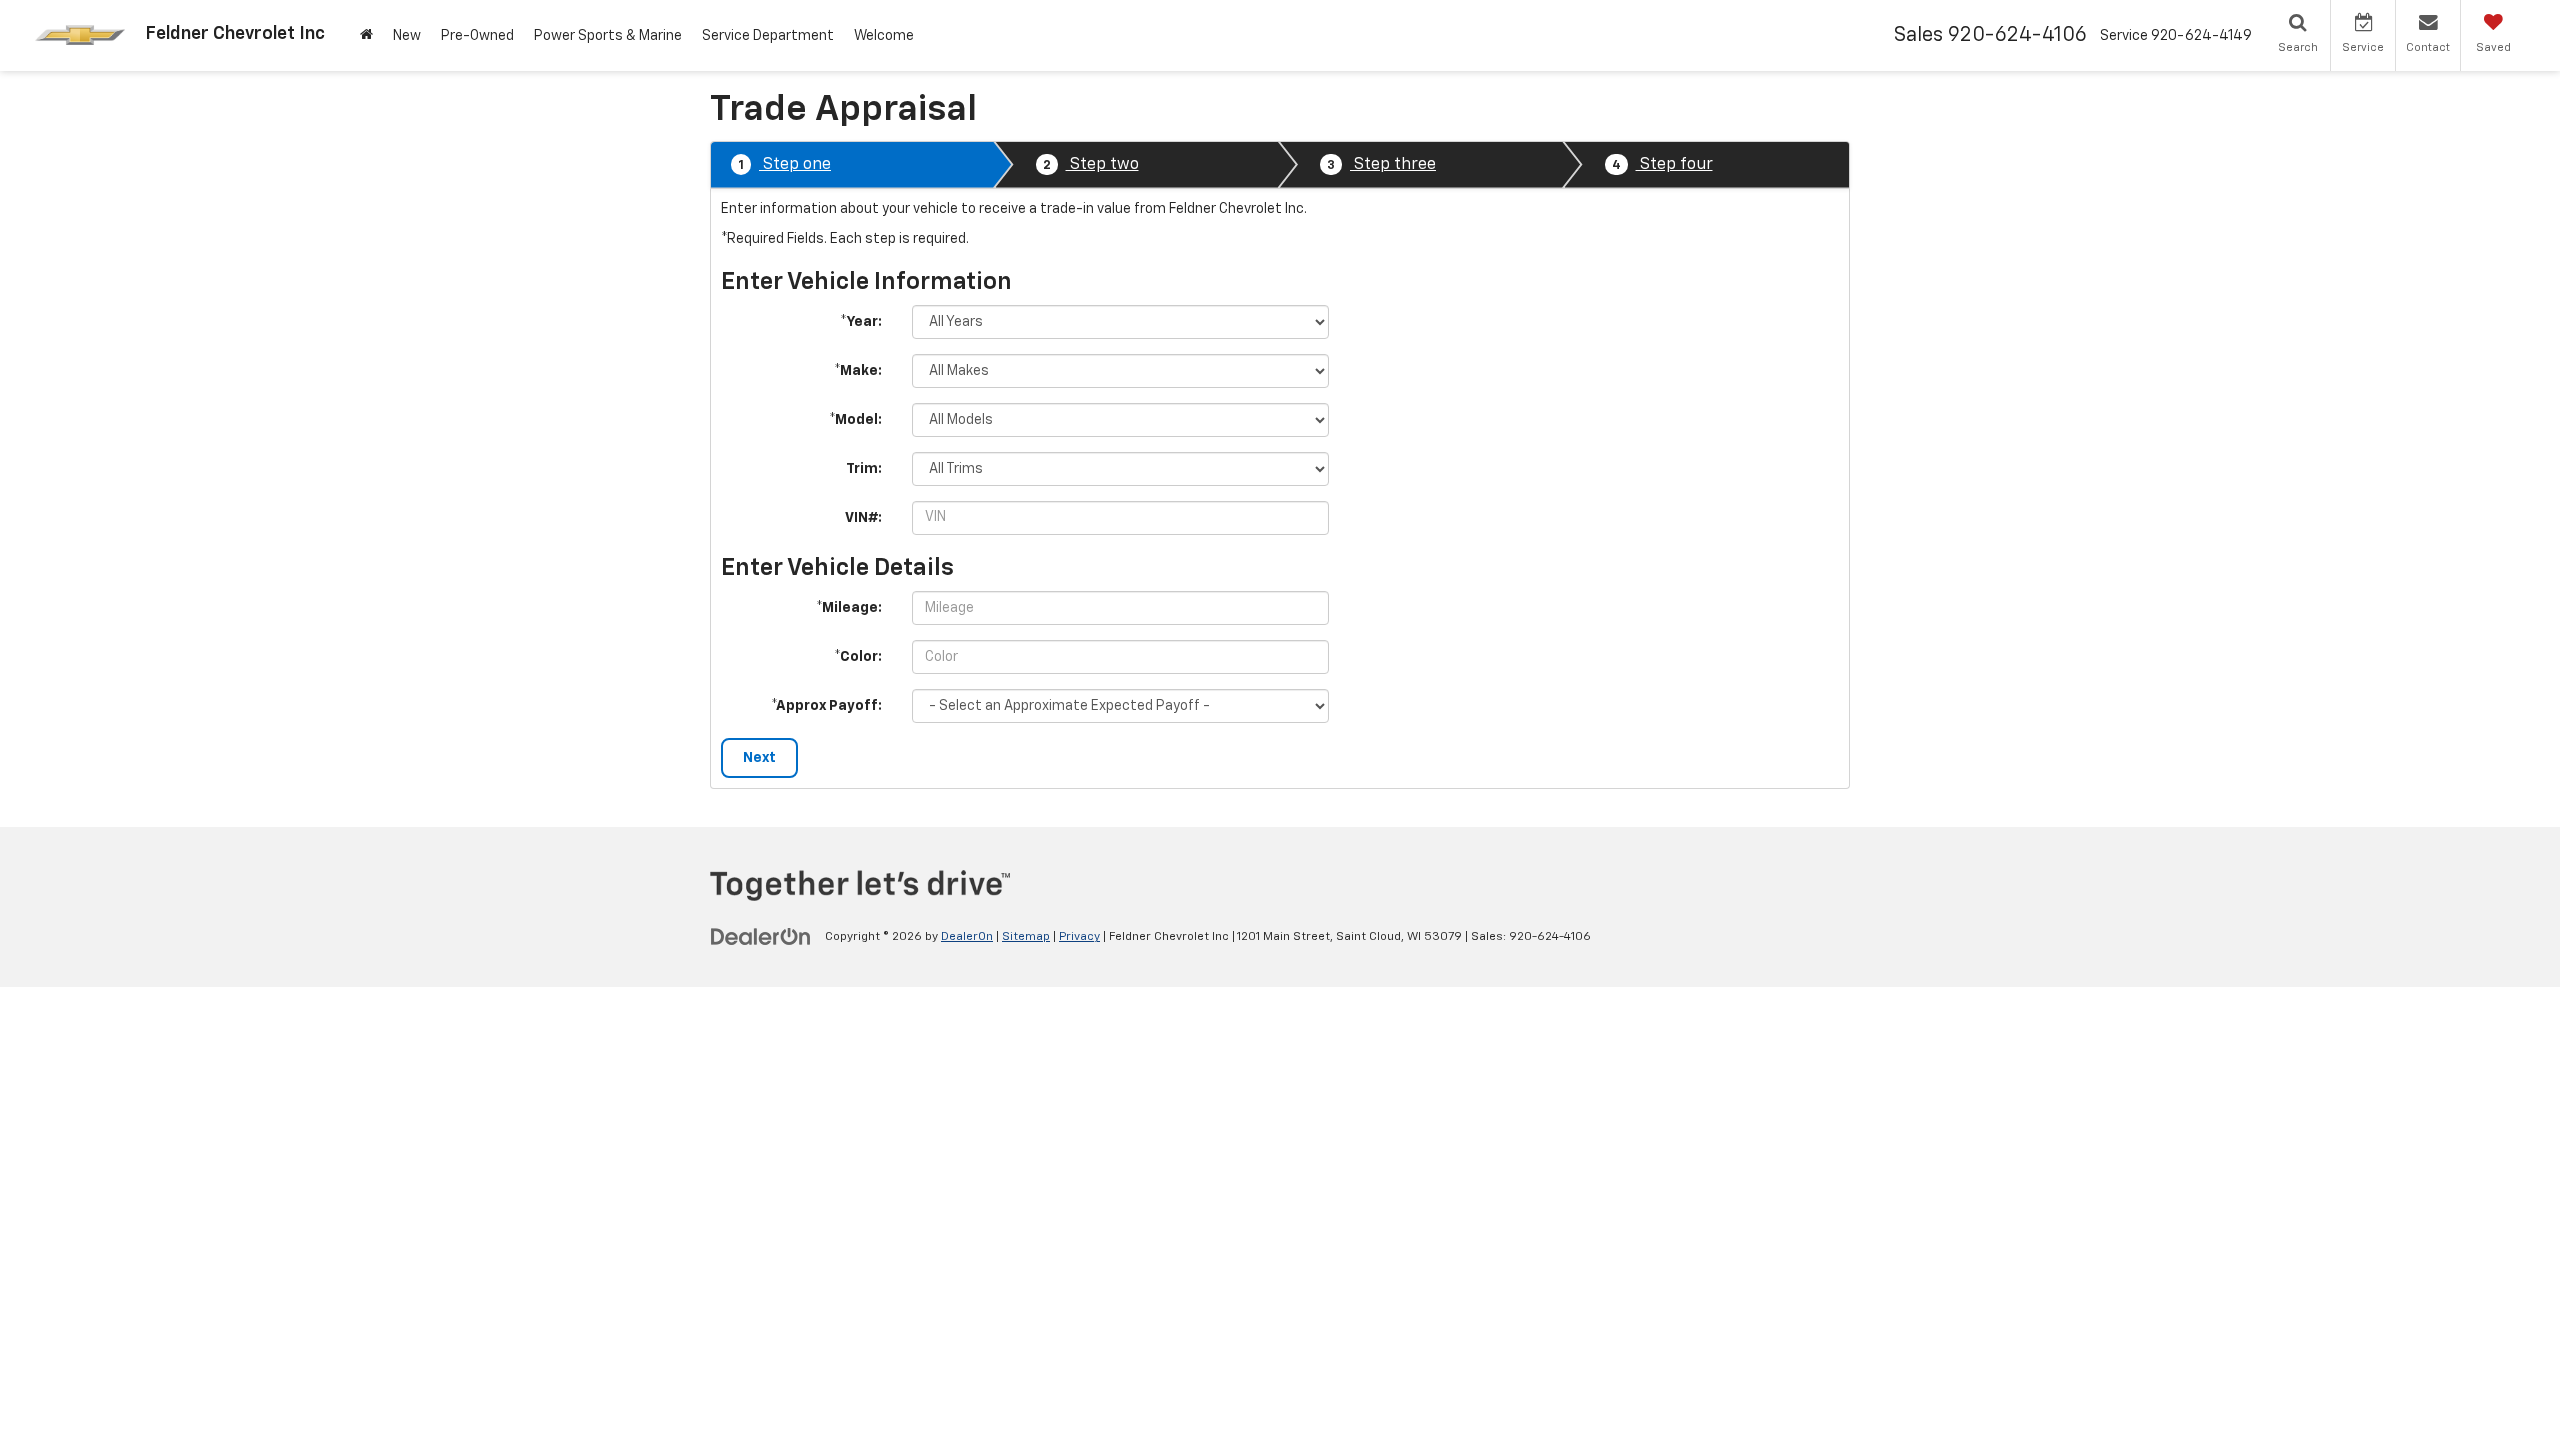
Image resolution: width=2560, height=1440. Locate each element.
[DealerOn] (761, 936)
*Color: (858, 657)
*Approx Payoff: (826, 706)
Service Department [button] (768, 36)
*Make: (858, 371)
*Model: (855, 420)
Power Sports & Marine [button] (608, 36)
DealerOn (967, 937)
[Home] (366, 35)
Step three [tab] (1381, 165)
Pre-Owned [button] (477, 36)
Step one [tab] (784, 165)
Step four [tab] (1662, 165)
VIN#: (863, 518)
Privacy (1079, 937)
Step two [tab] (1091, 165)
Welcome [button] (884, 36)
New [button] (407, 36)
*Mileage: (849, 608)
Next (759, 758)
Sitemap (1026, 937)
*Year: (861, 322)
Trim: (864, 469)
